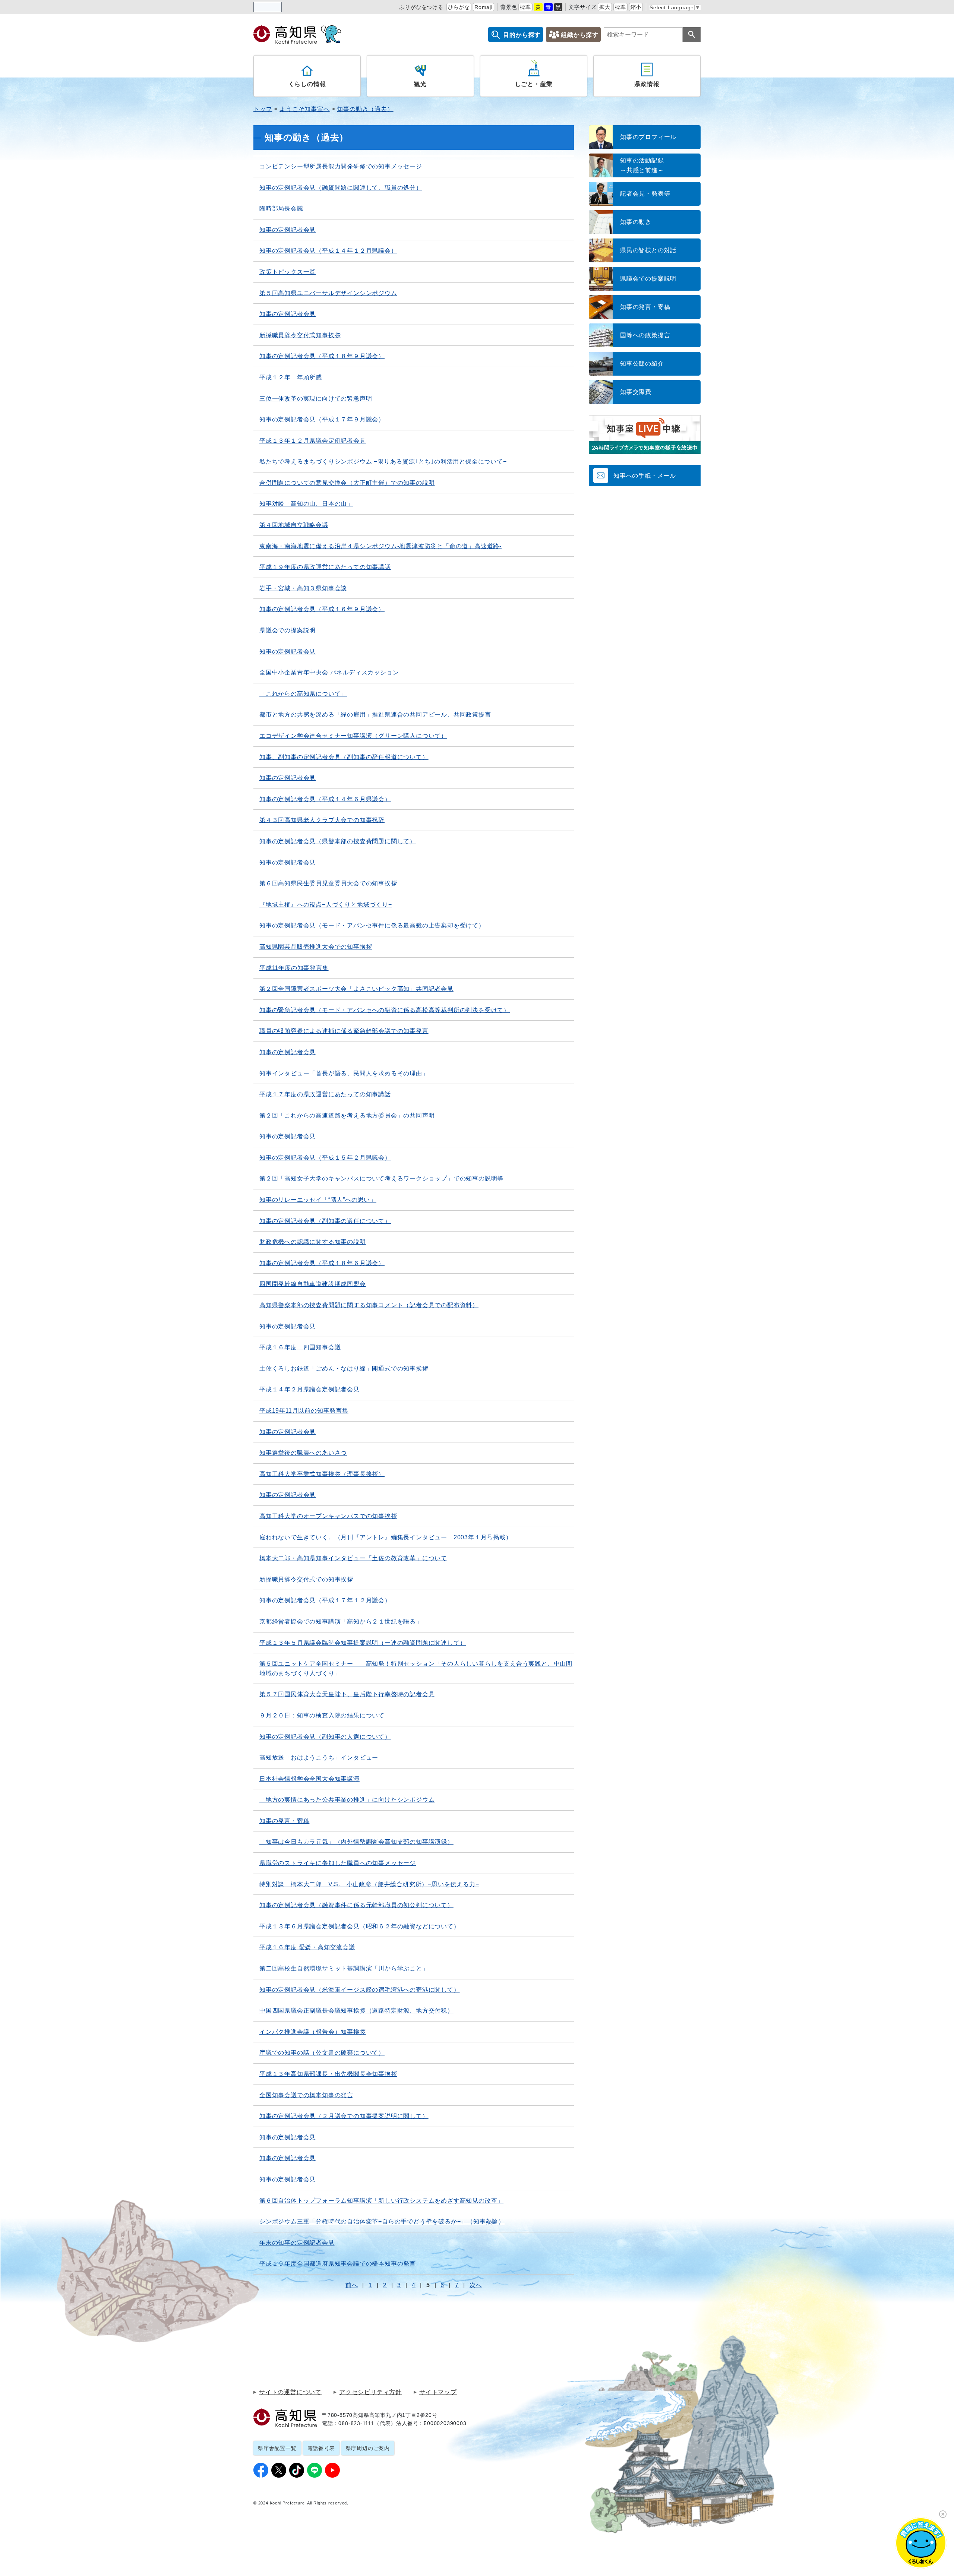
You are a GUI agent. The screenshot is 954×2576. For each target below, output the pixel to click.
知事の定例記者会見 (288, 230)
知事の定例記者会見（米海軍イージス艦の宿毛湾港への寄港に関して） (360, 1990)
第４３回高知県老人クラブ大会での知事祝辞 (322, 820)
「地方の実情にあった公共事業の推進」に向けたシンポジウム (347, 1800)
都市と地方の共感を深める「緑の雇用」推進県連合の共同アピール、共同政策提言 (375, 715)
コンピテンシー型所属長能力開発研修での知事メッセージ (341, 166)
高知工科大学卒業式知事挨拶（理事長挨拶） (322, 1474)
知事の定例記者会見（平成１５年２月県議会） (325, 1158)
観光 (420, 84)
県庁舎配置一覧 (277, 2448)
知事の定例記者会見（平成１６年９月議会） (322, 609)
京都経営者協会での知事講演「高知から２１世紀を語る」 (341, 1622)
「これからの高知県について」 (303, 694)
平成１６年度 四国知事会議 (300, 1347)
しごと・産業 (534, 84)
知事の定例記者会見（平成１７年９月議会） (322, 419)
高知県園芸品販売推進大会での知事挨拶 (316, 947)
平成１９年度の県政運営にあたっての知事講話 (325, 567)
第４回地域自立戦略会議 (294, 525)
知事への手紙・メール (645, 476)
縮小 (636, 7)
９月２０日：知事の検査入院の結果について (322, 1715)
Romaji (484, 7)
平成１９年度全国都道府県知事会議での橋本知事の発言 (338, 2264)
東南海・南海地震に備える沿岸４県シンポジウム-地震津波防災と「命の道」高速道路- (380, 546)
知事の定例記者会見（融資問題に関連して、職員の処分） (341, 188)
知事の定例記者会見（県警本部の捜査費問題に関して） (338, 841)
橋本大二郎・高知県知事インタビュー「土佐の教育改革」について (353, 1558)
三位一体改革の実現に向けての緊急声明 (316, 399)
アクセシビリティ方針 (370, 2392)
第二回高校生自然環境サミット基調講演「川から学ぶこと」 (344, 1968)
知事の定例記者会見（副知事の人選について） (325, 1737)
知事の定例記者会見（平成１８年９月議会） (322, 356)
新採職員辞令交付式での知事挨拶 (306, 1579)
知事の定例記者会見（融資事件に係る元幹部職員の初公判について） (356, 1905)
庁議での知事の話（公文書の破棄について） (322, 2053)
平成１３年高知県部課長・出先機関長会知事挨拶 (328, 2074)
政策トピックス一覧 (288, 272)
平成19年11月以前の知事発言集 (304, 1411)
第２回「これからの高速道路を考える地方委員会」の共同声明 (347, 1115)
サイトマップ (438, 2392)
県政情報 (647, 84)
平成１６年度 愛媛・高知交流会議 (307, 1947)
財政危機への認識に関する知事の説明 (313, 1242)
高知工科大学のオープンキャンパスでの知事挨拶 (328, 1516)
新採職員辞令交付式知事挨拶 (300, 335)
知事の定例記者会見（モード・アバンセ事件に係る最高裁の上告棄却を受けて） (372, 925)
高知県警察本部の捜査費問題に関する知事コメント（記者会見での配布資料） (369, 1305)
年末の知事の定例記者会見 (297, 2243)
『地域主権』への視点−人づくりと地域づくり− (326, 905)
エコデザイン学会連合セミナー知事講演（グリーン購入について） (353, 736)
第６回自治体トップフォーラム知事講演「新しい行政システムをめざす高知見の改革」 (381, 2201)
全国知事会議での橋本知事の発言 (306, 2095)
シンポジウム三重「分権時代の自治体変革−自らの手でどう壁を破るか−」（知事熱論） (382, 2221)
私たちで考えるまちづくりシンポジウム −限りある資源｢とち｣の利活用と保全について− (383, 462)
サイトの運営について (290, 2392)
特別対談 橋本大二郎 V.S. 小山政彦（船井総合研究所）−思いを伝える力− (369, 1884)
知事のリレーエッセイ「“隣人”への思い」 (318, 1200)
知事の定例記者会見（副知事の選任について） (325, 1221)
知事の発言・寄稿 (284, 1821)
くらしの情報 (307, 84)
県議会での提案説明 (288, 630)
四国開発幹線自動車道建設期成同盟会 (313, 1284)
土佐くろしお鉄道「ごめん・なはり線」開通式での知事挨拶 (344, 1368)
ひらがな (459, 7)
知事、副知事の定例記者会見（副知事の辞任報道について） (344, 757)
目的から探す (522, 35)
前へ (352, 2285)
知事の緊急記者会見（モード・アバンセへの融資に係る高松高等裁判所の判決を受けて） (385, 1010)
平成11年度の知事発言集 (294, 968)
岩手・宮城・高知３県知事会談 (303, 588)
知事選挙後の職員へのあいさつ (303, 1453)
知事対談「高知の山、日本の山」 (306, 504)
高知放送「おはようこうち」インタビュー (319, 1758)
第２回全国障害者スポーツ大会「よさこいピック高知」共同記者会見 (356, 989)
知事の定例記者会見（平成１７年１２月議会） (325, 1600)
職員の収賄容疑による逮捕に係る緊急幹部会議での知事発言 (344, 1031)
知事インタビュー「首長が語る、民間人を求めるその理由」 (344, 1073)
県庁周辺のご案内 (368, 2448)
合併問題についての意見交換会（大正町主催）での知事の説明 (347, 483)
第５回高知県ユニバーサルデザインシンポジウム (328, 293)
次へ (476, 2285)
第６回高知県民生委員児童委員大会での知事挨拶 (328, 883)
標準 (525, 7)
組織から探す (580, 35)
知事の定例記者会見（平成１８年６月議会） (322, 1263)
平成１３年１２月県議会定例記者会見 (313, 441)
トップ (263, 109)
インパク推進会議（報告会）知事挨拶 (313, 2032)
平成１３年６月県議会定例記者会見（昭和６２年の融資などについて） (360, 1926)
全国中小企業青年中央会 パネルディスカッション (329, 672)
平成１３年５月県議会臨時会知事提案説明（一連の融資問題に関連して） (363, 1643)
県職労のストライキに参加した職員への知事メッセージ (338, 1863)
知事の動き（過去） (365, 109)
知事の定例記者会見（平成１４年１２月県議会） (328, 251)
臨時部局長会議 (281, 208)
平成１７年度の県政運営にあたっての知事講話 (325, 1094)
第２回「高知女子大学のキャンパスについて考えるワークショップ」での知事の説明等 (381, 1178)
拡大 (605, 7)
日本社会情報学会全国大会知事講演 (309, 1779)
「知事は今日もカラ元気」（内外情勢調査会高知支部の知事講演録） (356, 1842)
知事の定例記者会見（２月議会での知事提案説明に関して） (344, 2116)
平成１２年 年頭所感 (291, 377)
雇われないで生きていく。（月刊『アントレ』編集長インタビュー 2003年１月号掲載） (386, 1537)
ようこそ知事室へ (304, 109)
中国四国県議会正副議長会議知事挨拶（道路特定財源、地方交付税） (356, 2011)
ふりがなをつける (421, 7)
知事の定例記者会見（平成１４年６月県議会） (325, 799)
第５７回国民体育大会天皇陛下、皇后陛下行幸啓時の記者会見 (347, 1694)
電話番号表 (321, 2448)
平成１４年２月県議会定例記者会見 (309, 1389)
